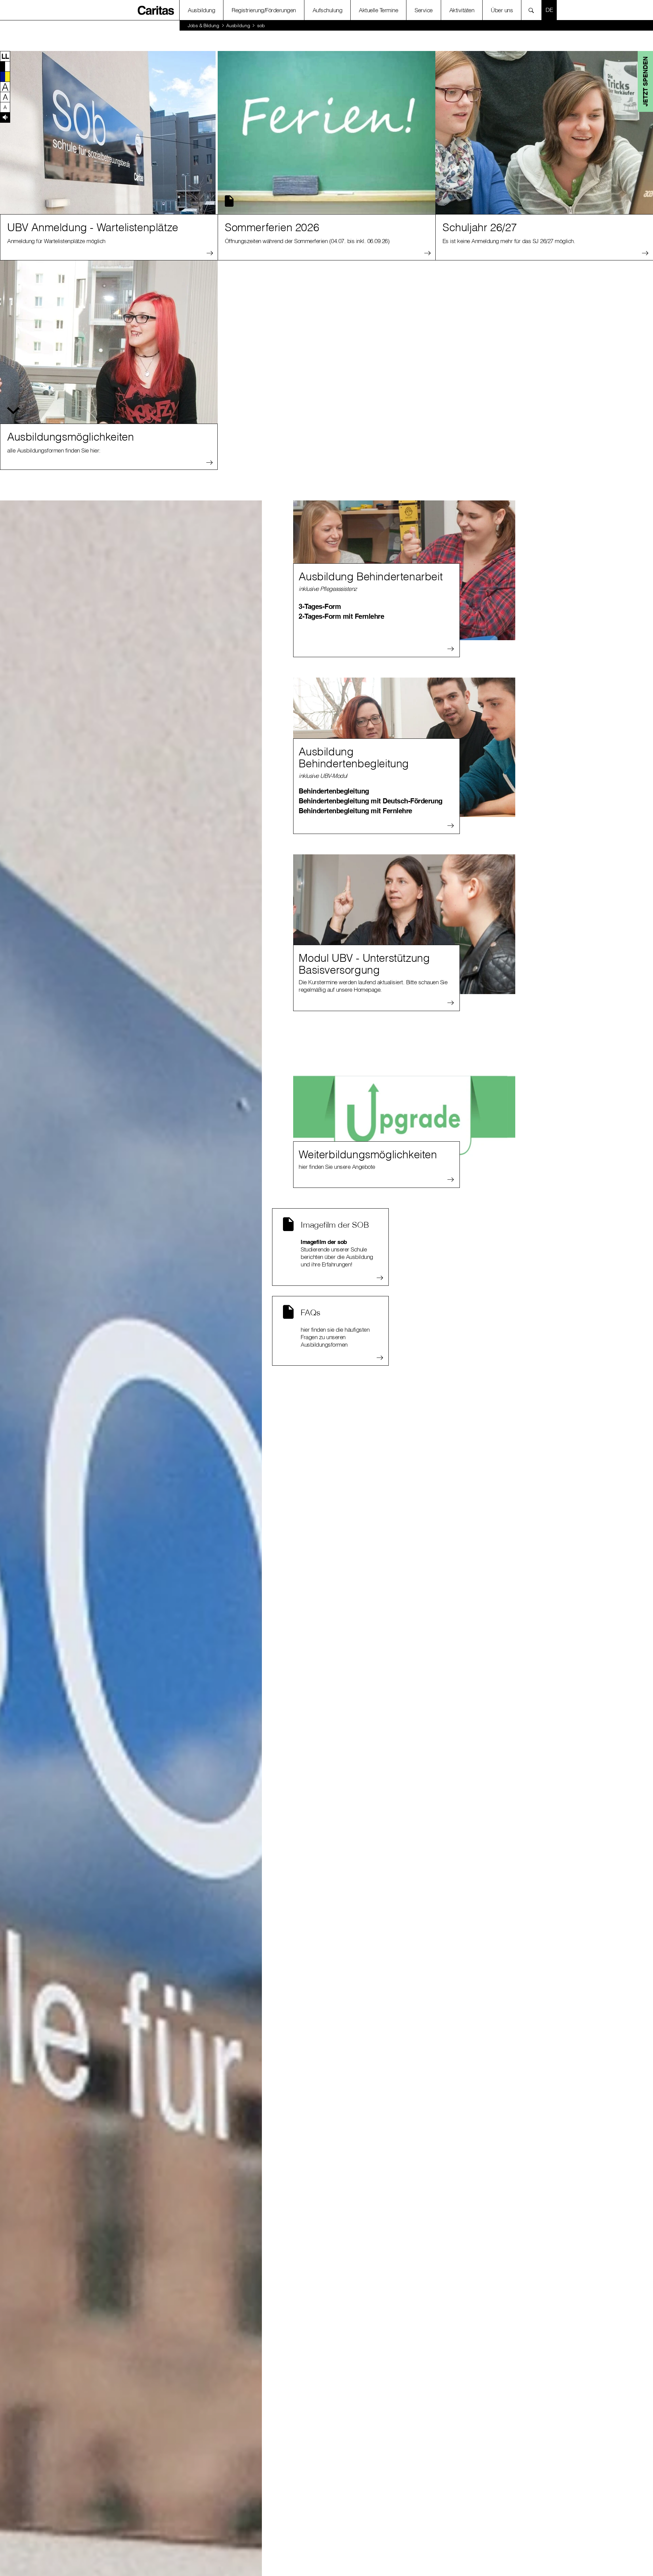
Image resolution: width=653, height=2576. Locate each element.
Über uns (502, 10)
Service (424, 10)
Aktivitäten (462, 10)
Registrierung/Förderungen (264, 10)
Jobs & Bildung (204, 25)
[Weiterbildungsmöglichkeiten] (404, 1101)
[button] (5, 56)
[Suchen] (533, 10)
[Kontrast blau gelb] (5, 76)
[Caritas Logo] (156, 10)
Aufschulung (328, 10)
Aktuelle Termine (378, 10)
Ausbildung (201, 10)
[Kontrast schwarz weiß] (5, 66)
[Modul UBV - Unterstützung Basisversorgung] (404, 924)
